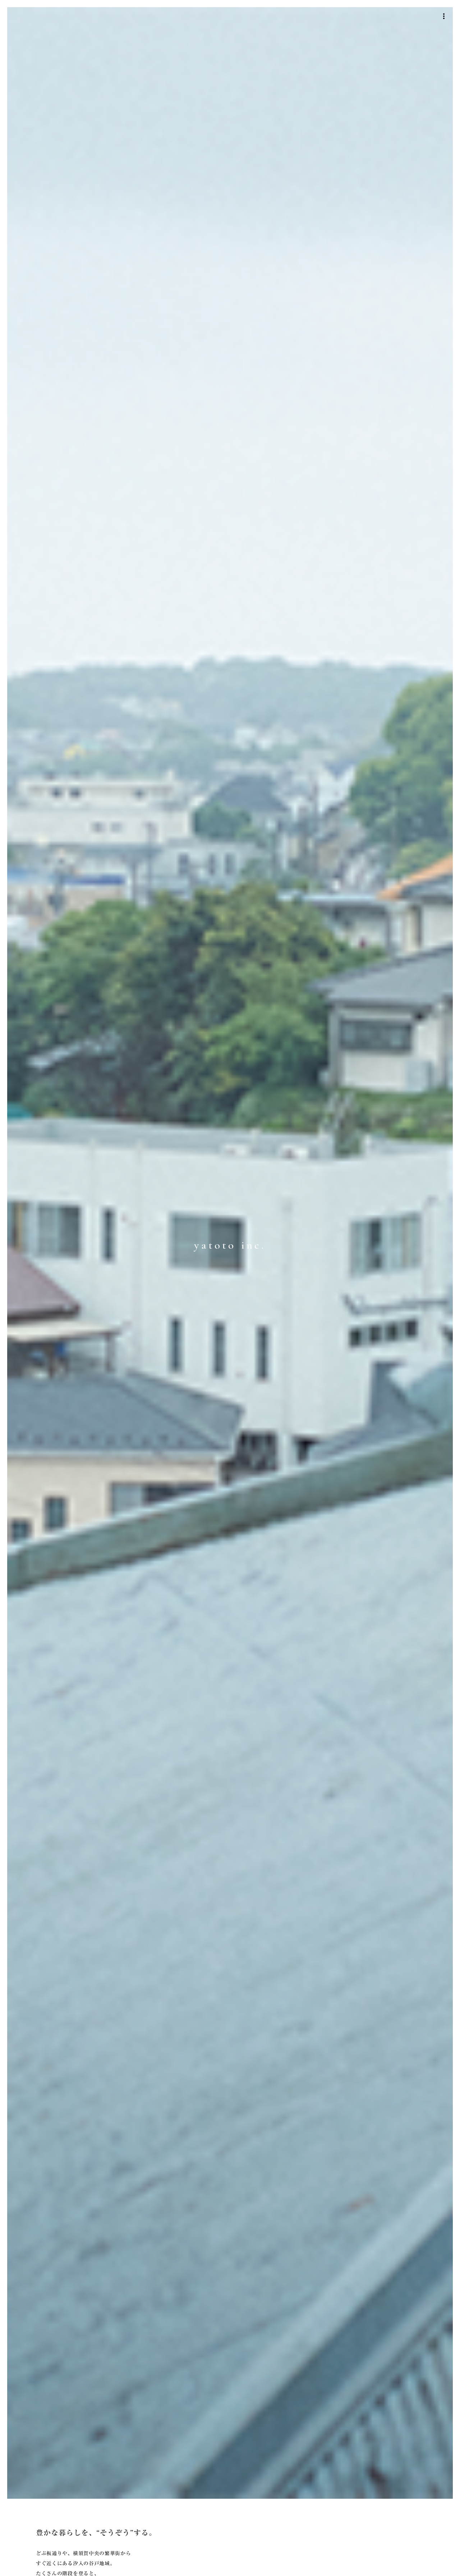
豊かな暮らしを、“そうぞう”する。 (96, 2533)
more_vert (444, 16)
